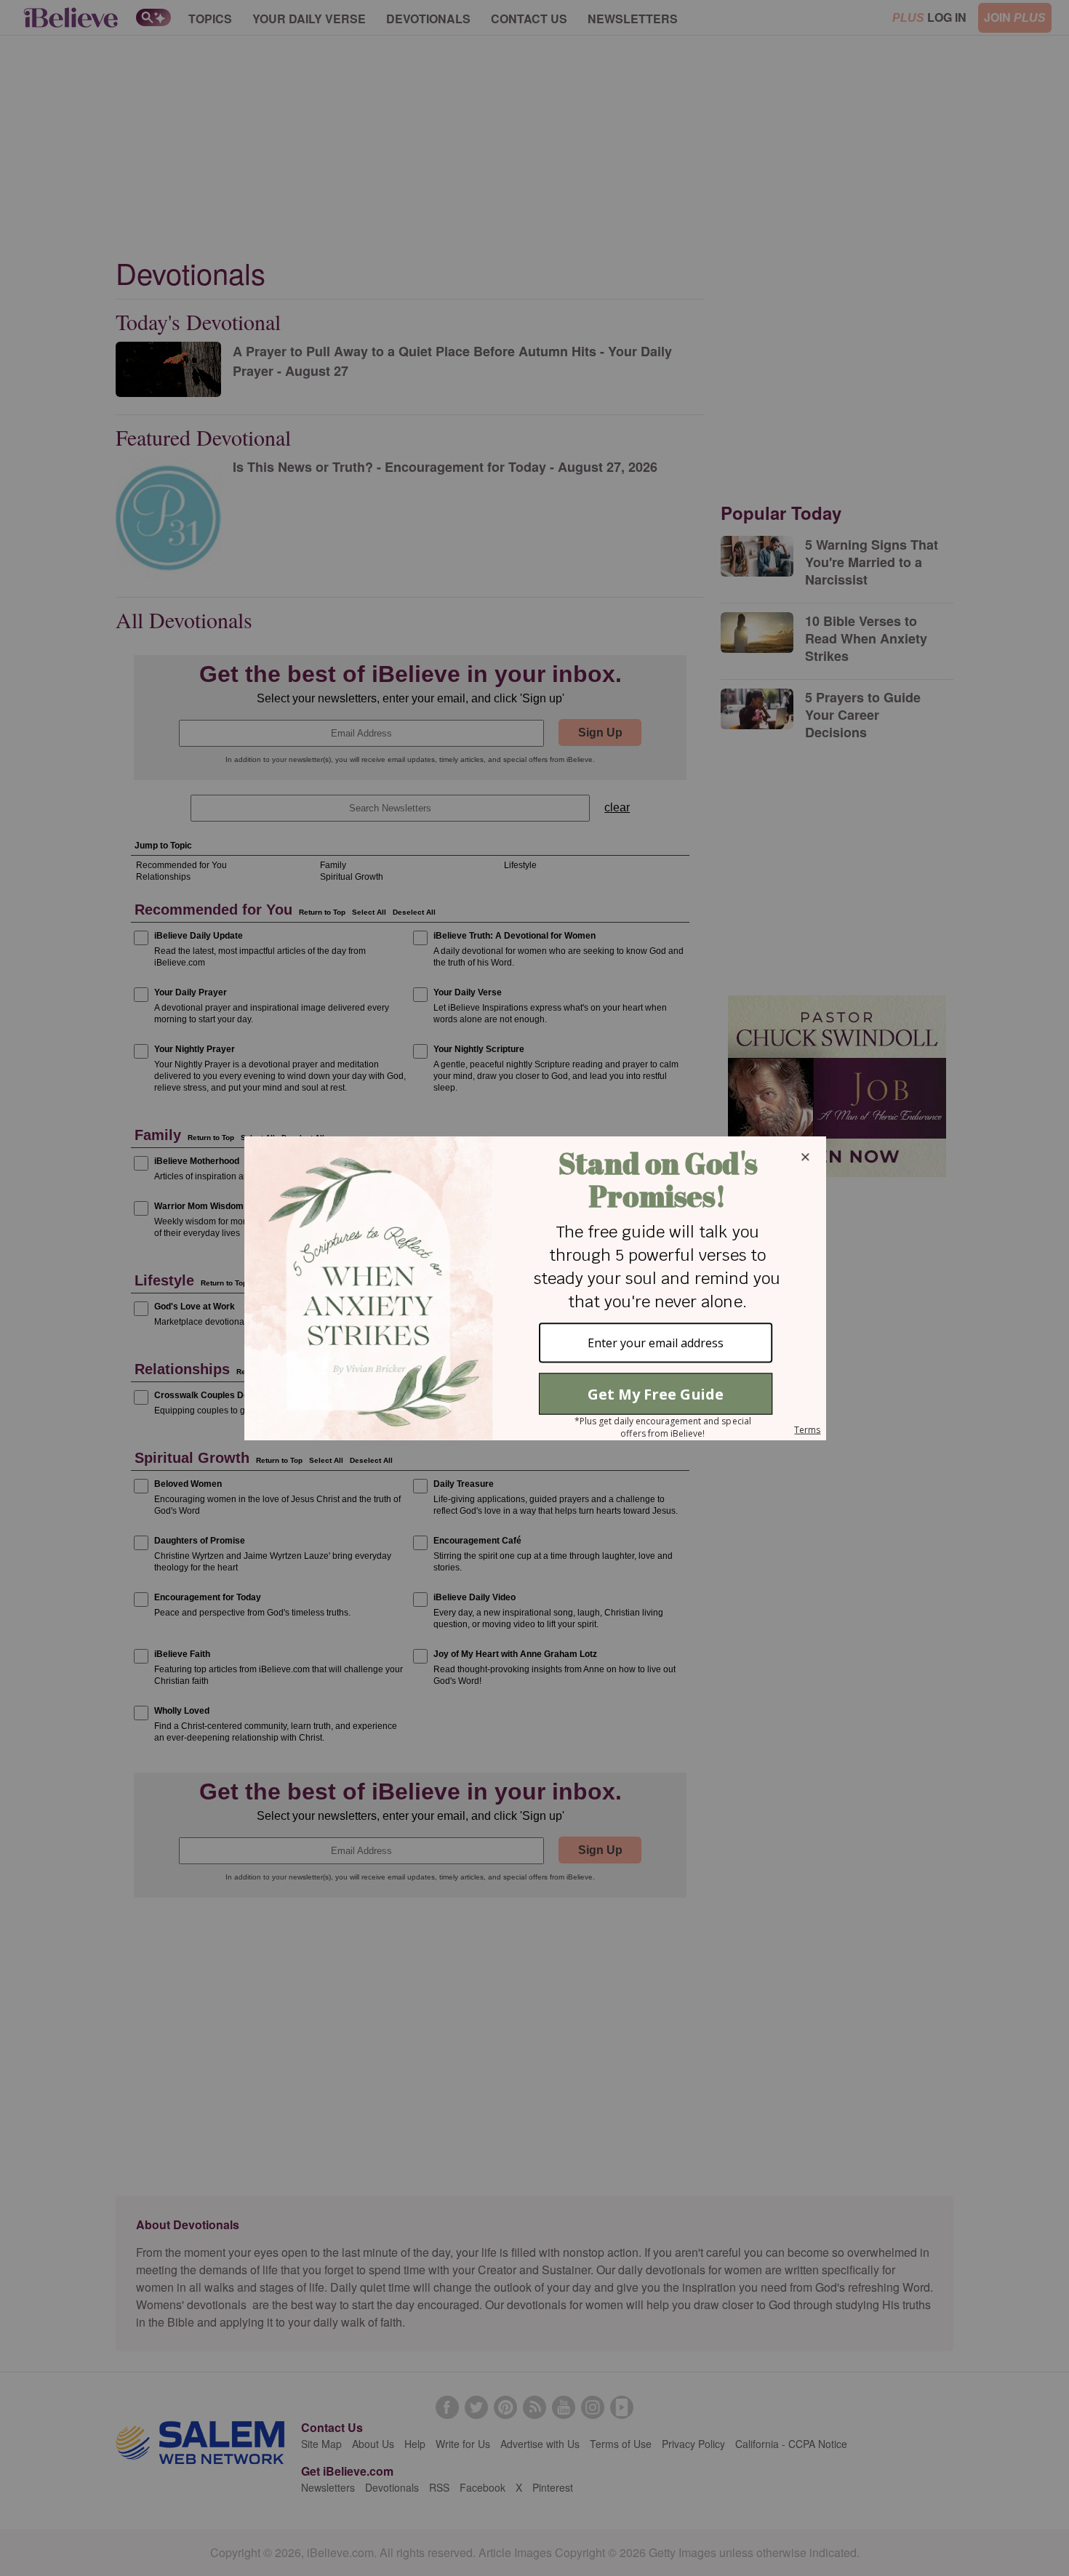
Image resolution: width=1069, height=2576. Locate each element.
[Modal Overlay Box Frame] (534, 1288)
